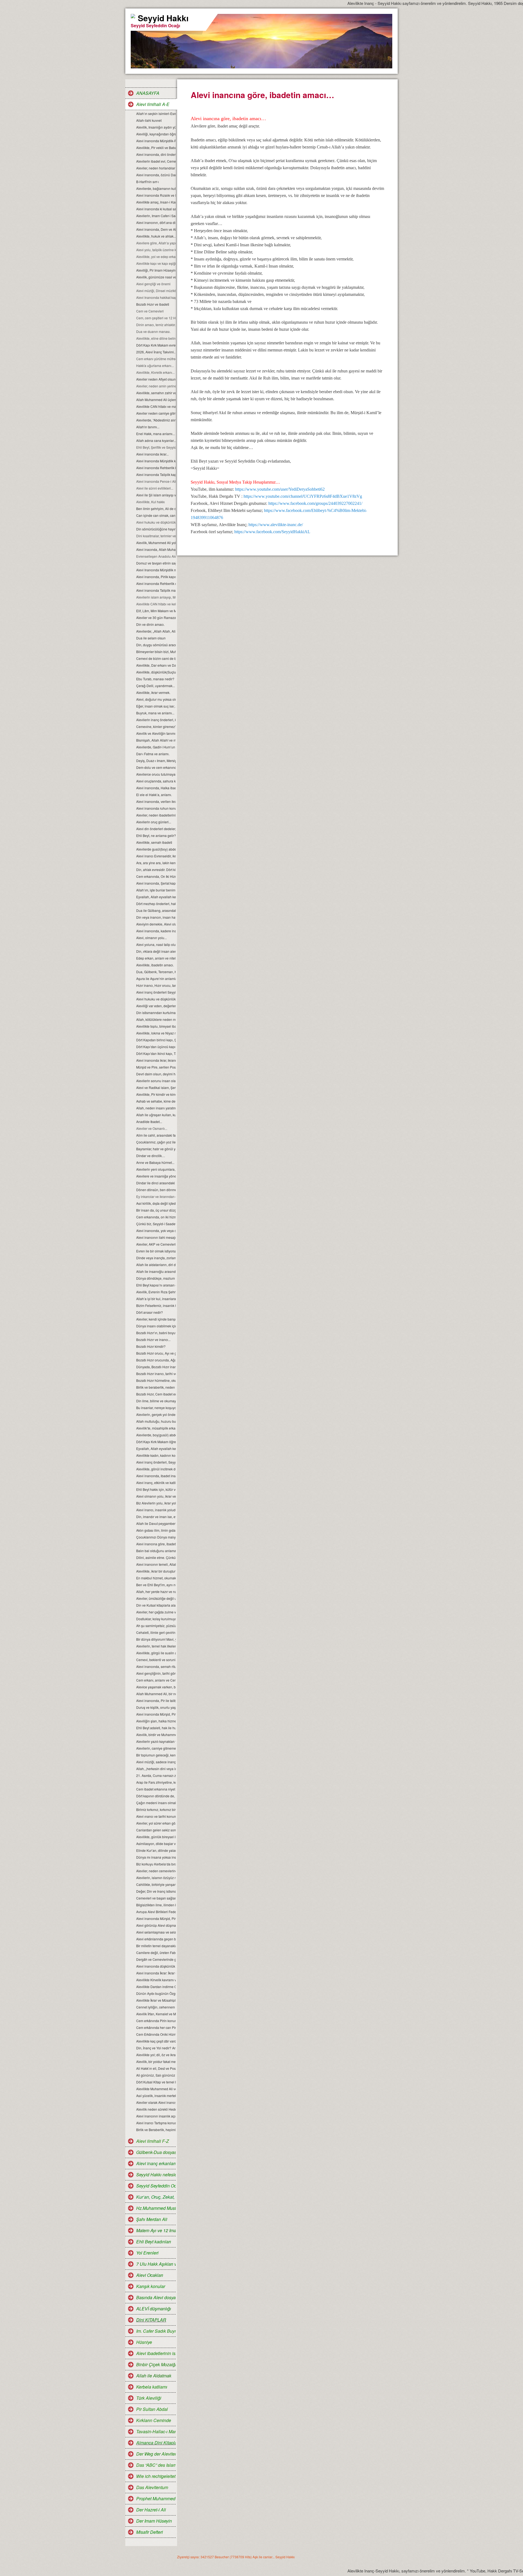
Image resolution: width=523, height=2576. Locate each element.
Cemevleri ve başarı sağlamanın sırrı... (156, 1898)
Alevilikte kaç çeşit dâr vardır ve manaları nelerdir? (156, 2041)
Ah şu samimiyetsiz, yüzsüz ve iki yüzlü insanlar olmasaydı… (156, 1626)
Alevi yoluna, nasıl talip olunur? (156, 944)
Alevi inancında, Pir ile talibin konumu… (156, 1700)
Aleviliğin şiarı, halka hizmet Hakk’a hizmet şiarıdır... (156, 1721)
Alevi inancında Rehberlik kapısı (156, 468)
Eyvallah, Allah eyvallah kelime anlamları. (156, 897)
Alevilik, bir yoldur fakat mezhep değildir (156, 2061)
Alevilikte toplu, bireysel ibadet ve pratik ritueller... (156, 1026)
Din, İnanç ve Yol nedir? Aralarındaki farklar (156, 2048)
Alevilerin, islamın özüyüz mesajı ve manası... (156, 1878)
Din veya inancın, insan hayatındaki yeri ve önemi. (156, 917)
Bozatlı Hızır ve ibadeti (153, 304)
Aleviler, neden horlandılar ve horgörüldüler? (156, 168)
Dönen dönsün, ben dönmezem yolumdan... (156, 1190)
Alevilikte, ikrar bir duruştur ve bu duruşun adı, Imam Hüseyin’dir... (156, 1571)
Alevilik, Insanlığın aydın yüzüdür (156, 127)
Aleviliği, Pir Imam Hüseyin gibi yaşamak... (156, 270)
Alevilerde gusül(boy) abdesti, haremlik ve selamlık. (156, 849)
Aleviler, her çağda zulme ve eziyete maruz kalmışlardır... (156, 1612)
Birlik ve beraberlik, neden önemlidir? (156, 1387)
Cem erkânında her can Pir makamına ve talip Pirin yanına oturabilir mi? (156, 2027)
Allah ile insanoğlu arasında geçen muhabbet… (156, 1271)
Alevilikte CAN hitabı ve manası (156, 406)
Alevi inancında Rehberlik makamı (156, 583)
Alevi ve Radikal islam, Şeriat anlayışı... (156, 1087)
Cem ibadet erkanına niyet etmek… (156, 1789)
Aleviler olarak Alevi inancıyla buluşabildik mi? (156, 2102)
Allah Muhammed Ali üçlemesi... (156, 400)
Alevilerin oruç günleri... (154, 822)
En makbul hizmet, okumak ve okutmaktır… (156, 1578)
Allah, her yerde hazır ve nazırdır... (156, 1592)
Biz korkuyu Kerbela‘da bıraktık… (156, 1864)
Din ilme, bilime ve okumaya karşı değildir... (156, 1401)
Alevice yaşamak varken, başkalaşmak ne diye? (156, 1687)
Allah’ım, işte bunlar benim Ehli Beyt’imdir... (156, 890)
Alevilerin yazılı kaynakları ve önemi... (156, 1741)
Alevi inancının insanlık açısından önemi (156, 2116)
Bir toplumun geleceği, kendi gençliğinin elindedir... (156, 1755)
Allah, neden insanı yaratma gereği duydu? (156, 1108)
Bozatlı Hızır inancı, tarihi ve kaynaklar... (156, 1374)
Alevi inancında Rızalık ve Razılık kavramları (156, 195)
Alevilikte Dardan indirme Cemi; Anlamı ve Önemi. (156, 1987)
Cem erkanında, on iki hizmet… (156, 1217)
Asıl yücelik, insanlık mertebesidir (156, 2096)
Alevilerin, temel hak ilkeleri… (156, 1646)
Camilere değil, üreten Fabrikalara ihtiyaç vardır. (156, 1953)
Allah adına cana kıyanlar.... (156, 440)
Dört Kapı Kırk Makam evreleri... (156, 345)
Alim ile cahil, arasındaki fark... (156, 1135)
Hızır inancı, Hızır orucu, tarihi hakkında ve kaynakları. (156, 985)
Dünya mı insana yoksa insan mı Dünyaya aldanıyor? (156, 1857)
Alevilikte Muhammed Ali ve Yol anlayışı (156, 2089)
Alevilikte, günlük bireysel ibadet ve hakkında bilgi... (156, 1837)
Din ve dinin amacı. (150, 624)
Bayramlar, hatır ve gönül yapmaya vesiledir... (156, 1149)
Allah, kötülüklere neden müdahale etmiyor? (156, 1019)
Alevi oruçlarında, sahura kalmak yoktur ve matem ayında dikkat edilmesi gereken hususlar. (156, 781)
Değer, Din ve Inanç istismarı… (156, 1891)
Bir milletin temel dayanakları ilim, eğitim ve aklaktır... (156, 1946)
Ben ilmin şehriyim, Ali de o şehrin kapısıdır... (156, 509)
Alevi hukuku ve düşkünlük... (156, 999)
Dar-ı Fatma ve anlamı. (153, 754)
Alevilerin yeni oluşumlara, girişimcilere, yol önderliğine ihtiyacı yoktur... (156, 1169)
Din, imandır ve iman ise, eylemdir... (156, 1517)
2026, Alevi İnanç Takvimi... (156, 352)
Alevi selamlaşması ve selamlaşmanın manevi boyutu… (156, 1932)
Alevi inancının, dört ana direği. (156, 222)
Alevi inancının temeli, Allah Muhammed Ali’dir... (156, 1564)
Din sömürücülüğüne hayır (156, 529)
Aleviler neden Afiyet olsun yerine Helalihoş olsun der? (156, 379)
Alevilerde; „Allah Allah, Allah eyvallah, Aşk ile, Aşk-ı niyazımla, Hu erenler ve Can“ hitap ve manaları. (156, 631)
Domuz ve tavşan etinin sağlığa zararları (156, 563)
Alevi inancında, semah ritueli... (156, 1666)
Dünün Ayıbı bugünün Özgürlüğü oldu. (156, 1993)
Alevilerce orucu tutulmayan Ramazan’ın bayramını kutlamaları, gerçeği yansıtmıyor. (156, 774)
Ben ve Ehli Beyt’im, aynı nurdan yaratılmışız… (156, 1585)
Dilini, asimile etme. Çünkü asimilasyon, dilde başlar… (156, 1557)
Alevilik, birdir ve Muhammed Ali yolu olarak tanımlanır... (156, 1735)
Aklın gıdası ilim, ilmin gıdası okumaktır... (156, 1530)
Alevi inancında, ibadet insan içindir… (156, 1476)
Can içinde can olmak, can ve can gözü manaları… (156, 515)
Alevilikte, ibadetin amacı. (155, 965)
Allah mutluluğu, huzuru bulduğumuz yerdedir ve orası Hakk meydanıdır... (156, 1421)
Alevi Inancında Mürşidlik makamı (156, 570)
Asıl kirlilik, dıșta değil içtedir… (156, 1203)
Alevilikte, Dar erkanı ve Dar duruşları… (156, 665)
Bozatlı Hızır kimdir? (151, 1346)
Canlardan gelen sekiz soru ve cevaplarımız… (156, 1830)
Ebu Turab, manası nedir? (155, 679)
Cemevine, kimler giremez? (156, 726)
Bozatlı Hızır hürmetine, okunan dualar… (156, 1380)
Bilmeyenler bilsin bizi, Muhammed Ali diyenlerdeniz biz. (156, 652)
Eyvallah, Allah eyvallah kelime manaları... (156, 1448)
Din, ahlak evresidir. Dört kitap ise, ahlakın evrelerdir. (156, 870)
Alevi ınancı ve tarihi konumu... (156, 1816)
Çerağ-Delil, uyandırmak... (156, 686)
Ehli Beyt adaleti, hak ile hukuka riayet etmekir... (156, 1728)
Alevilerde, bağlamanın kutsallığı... (156, 188)
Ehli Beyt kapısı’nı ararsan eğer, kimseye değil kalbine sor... (156, 1285)
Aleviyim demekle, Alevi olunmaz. (156, 924)
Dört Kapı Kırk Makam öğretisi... (156, 1442)
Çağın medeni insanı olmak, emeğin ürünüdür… (156, 1803)
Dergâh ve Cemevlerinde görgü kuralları (156, 1959)
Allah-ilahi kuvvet (149, 120)
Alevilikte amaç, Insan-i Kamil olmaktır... (156, 202)
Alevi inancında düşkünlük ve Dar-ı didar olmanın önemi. (156, 1966)
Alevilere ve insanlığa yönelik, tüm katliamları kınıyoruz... (156, 1176)
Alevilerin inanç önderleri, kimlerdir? (156, 720)
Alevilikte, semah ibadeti (154, 842)
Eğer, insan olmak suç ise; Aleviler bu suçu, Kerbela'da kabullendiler (156, 706)
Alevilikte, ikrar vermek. (153, 692)
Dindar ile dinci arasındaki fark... (156, 1183)
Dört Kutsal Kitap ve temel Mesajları (156, 2082)
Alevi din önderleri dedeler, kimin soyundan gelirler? (156, 829)
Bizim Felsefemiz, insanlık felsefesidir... (156, 1305)
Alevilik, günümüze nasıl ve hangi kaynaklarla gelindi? (156, 277)
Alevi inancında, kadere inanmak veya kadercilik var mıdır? (156, 931)
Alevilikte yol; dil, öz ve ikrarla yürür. (156, 2055)
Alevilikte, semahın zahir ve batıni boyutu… (156, 393)
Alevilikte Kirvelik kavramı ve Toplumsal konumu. (156, 1980)
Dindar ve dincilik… (151, 1156)
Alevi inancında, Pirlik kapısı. (156, 577)
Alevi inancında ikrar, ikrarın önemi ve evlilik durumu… (156, 1060)
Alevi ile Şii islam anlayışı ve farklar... (156, 495)
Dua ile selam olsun (151, 638)
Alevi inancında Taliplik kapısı (156, 474)
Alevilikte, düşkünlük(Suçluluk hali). (156, 672)
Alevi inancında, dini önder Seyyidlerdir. (156, 154)
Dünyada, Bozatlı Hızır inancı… (156, 1367)
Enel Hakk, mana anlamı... (156, 434)
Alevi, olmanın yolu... (151, 938)
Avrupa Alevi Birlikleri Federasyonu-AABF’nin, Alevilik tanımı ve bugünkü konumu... (156, 1912)
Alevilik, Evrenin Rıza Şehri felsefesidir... (156, 1292)
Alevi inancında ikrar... (152, 454)
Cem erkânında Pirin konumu (156, 2021)
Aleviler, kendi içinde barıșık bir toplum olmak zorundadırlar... (156, 1319)
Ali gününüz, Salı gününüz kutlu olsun (156, 2075)
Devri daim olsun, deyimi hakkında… (156, 1074)
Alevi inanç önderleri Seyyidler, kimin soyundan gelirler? (156, 992)
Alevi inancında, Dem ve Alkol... (156, 229)
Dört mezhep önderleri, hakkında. (156, 904)
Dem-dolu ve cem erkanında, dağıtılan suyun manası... (156, 767)
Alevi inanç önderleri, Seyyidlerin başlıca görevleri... (156, 1462)
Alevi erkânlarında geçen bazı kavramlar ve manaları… (156, 1939)
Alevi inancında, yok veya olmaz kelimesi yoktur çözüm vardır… (156, 1231)
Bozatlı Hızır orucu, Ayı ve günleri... (156, 1353)
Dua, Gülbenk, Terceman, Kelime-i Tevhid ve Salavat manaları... (156, 972)
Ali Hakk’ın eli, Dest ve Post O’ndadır (156, 2068)
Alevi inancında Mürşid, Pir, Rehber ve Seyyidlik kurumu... (156, 1714)
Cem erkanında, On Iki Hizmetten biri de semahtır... (156, 876)
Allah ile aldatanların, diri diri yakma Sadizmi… (156, 1265)
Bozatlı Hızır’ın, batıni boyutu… (156, 1333)
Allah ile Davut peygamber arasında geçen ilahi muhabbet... (156, 1523)
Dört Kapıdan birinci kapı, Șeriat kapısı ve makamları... (156, 1040)
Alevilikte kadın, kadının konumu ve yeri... (156, 1455)
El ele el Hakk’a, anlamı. (154, 795)
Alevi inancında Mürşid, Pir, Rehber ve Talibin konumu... (156, 1918)
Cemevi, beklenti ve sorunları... (156, 1660)
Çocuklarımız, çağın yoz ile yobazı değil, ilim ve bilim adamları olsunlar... (156, 1142)
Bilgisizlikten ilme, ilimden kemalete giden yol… (156, 1905)
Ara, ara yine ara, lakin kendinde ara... (156, 863)
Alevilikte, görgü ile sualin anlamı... (156, 1653)
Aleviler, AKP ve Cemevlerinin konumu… (156, 1244)
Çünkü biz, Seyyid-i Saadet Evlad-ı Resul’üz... (156, 1224)
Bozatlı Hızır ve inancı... (153, 1339)
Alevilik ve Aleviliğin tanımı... (156, 733)
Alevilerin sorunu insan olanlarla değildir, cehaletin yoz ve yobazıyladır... (156, 1081)
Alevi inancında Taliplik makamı (156, 590)
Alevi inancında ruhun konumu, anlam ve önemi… (156, 808)
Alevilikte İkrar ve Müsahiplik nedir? (156, 2000)
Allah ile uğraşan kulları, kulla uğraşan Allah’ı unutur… (156, 1115)
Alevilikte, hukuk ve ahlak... (156, 236)
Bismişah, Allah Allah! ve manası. (156, 740)
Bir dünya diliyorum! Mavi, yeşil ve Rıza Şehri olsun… (156, 1639)
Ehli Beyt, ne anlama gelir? (156, 835)
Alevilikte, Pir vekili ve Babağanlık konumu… (156, 148)
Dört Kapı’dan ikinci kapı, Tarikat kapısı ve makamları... (156, 1053)
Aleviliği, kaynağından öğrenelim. (156, 134)
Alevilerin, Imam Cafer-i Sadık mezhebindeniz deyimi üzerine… (156, 216)
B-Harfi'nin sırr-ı (148, 182)
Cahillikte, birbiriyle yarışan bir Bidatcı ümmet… (156, 1884)
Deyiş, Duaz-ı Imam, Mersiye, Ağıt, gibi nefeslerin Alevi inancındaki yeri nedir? (156, 761)
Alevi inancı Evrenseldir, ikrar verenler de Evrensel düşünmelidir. (156, 856)
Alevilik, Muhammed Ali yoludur (156, 543)
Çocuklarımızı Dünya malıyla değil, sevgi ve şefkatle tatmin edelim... (156, 1537)
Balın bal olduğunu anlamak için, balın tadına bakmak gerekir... (156, 1551)
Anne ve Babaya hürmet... (155, 1162)
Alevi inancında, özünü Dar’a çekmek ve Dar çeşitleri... (156, 175)
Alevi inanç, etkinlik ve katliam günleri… (156, 1483)
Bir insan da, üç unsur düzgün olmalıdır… (156, 1210)
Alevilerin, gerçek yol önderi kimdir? (156, 1414)
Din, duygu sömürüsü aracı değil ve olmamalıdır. (156, 645)
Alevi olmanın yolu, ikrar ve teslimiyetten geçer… (156, 1496)
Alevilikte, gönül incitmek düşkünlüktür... (156, 1469)
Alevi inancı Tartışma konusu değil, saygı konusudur (156, 2123)
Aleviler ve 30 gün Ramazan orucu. (156, 618)
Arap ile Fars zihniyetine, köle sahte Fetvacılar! (156, 1782)
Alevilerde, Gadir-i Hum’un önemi (156, 747)
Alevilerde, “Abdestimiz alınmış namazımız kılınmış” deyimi (156, 420)
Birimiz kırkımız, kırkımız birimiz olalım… (156, 1809)
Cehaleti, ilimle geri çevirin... (156, 1632)
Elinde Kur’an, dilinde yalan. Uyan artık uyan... (156, 1850)
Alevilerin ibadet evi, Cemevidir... (156, 161)
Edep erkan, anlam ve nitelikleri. (156, 958)
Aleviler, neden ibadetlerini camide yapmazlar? (156, 815)
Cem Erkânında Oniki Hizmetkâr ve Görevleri (156, 2034)
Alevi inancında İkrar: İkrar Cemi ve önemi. (156, 1973)
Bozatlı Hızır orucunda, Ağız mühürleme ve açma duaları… (156, 1360)
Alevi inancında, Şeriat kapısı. (156, 883)
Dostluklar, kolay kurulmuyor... (156, 1619)
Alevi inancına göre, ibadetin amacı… (156, 1544)
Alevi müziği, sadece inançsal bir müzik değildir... (156, 1762)
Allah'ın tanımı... (148, 427)
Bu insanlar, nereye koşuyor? (156, 1408)
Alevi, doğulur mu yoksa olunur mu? (156, 699)
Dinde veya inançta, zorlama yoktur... (156, 1258)
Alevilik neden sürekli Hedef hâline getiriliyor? (156, 2109)
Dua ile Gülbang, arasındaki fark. (156, 910)
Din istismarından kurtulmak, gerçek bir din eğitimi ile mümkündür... (156, 1013)
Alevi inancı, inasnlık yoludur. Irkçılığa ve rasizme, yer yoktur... (156, 1510)
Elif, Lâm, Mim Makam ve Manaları (156, 611)
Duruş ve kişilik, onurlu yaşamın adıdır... (156, 1707)
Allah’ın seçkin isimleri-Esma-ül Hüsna (156, 113)
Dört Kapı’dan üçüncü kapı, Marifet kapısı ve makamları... (156, 1047)
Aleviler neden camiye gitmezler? (156, 413)
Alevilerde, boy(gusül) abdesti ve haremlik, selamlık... (156, 1435)
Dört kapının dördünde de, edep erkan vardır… (156, 1796)
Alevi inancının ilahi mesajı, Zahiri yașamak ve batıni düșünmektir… (156, 1237)
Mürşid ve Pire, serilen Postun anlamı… (156, 1067)
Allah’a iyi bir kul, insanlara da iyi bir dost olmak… (156, 1299)
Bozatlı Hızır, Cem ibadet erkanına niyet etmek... (156, 1394)
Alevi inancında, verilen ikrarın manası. (156, 801)
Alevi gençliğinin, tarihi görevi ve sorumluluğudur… (156, 1673)
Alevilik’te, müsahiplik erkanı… (156, 1428)
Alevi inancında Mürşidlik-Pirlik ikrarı (156, 141)
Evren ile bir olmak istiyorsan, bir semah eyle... (156, 1251)
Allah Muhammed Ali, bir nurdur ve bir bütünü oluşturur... (156, 1694)
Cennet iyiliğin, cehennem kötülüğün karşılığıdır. (156, 2007)
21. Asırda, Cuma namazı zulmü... (156, 1775)
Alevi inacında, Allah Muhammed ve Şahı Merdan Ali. (156, 549)
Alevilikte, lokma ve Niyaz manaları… (156, 1033)
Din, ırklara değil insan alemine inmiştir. (156, 951)
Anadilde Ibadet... (149, 1122)
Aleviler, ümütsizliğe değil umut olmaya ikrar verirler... (156, 1598)
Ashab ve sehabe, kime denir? (156, 1101)
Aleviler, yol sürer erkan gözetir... (156, 1823)
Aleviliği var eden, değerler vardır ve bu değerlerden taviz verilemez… (156, 1006)
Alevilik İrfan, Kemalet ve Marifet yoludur (156, 2014)
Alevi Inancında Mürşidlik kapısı (156, 461)
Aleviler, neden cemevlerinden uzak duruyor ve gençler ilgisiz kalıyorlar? (156, 1871)
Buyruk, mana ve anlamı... (155, 713)
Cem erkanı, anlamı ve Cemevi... (156, 1680)
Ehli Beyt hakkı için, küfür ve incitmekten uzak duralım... (156, 1489)
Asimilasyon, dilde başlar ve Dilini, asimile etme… (156, 1844)
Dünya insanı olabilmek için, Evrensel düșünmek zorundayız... (156, 1326)
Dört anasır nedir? (150, 1312)
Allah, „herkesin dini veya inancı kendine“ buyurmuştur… (156, 1769)
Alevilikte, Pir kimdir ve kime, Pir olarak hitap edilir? (156, 1094)
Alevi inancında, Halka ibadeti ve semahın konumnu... (156, 788)
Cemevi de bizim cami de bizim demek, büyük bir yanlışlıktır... (156, 658)
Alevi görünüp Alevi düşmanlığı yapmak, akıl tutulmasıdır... (156, 1925)
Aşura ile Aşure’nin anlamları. (156, 978)
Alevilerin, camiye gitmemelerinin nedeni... (156, 1748)
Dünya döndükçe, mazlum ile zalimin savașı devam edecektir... (156, 1278)
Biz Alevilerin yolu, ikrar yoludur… (156, 1503)
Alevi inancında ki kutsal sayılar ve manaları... (156, 209)
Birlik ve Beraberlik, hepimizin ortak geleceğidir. (156, 2130)
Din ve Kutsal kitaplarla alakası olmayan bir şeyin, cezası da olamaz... (156, 1605)
